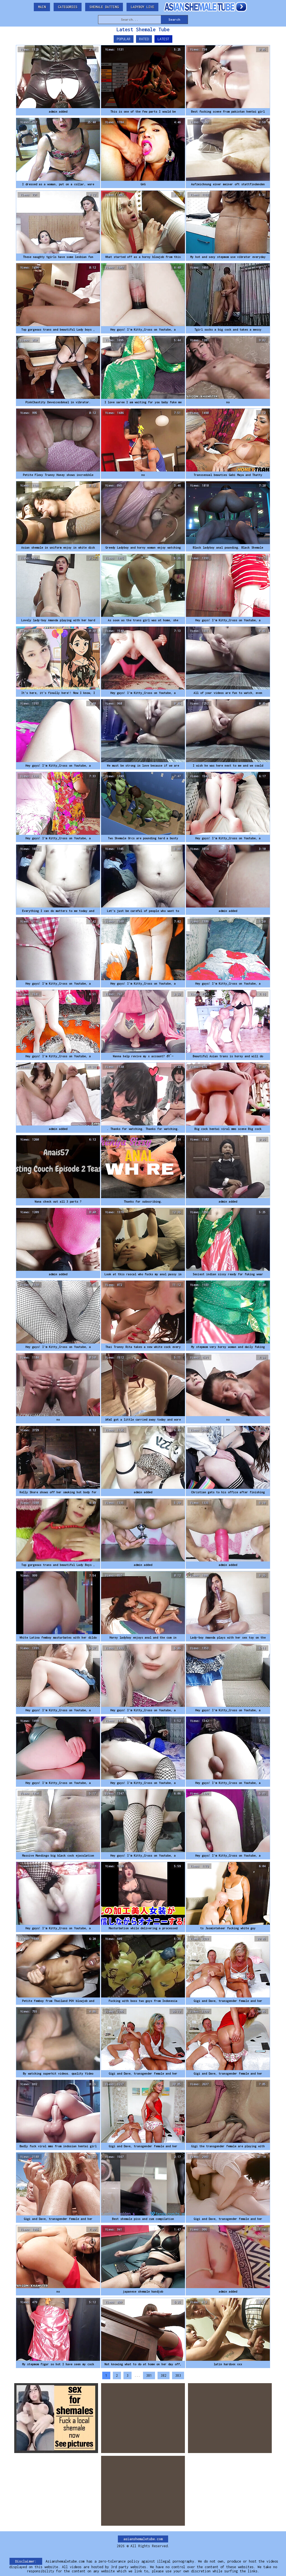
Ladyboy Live (142, 7)
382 (164, 2375)
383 (178, 2375)
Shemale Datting (104, 7)
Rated (144, 39)
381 (149, 2375)
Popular (124, 39)
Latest (163, 39)
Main (42, 7)
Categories (68, 7)
